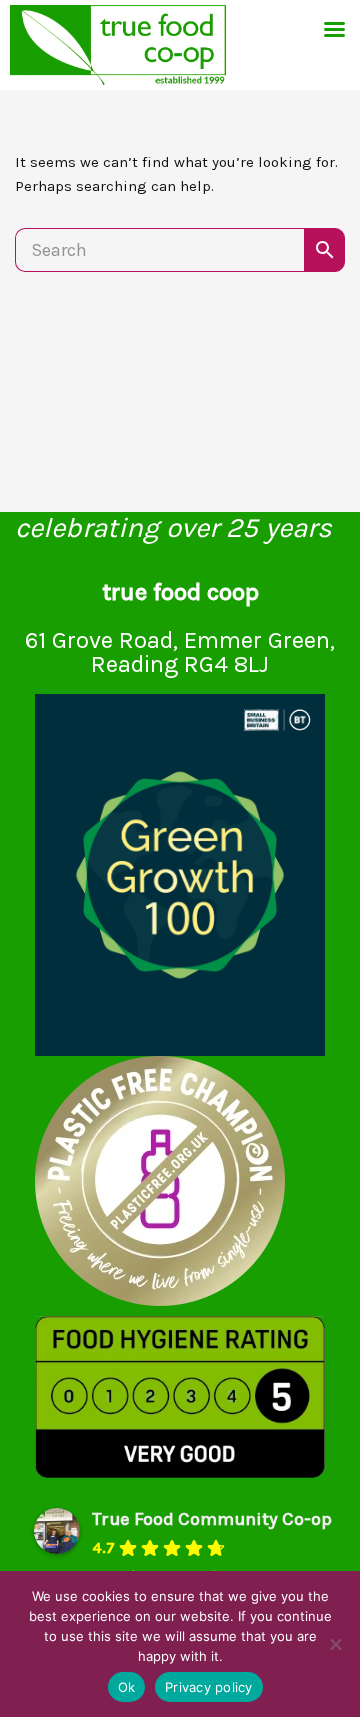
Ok (127, 1687)
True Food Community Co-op (212, 1519)
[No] (335, 1644)
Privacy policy (209, 1687)
